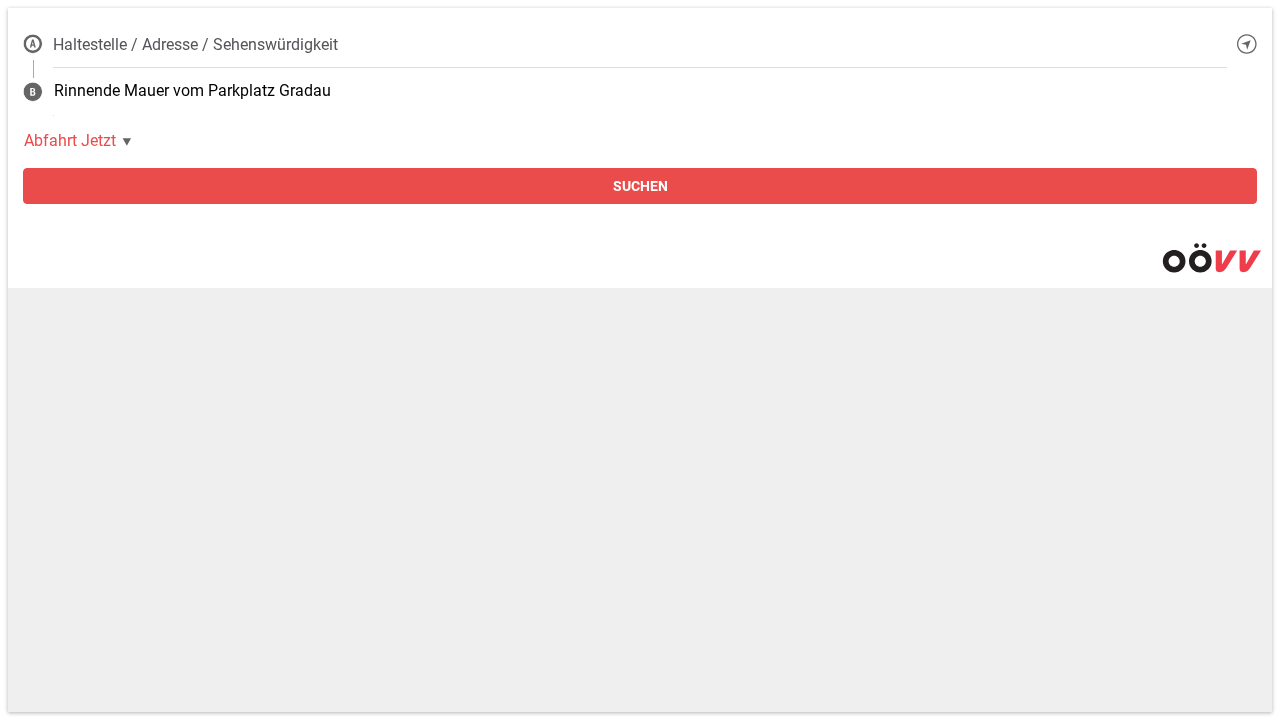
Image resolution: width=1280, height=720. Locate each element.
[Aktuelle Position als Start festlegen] (1247, 44)
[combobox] (640, 44)
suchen (640, 186)
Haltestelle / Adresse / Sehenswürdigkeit (195, 44)
